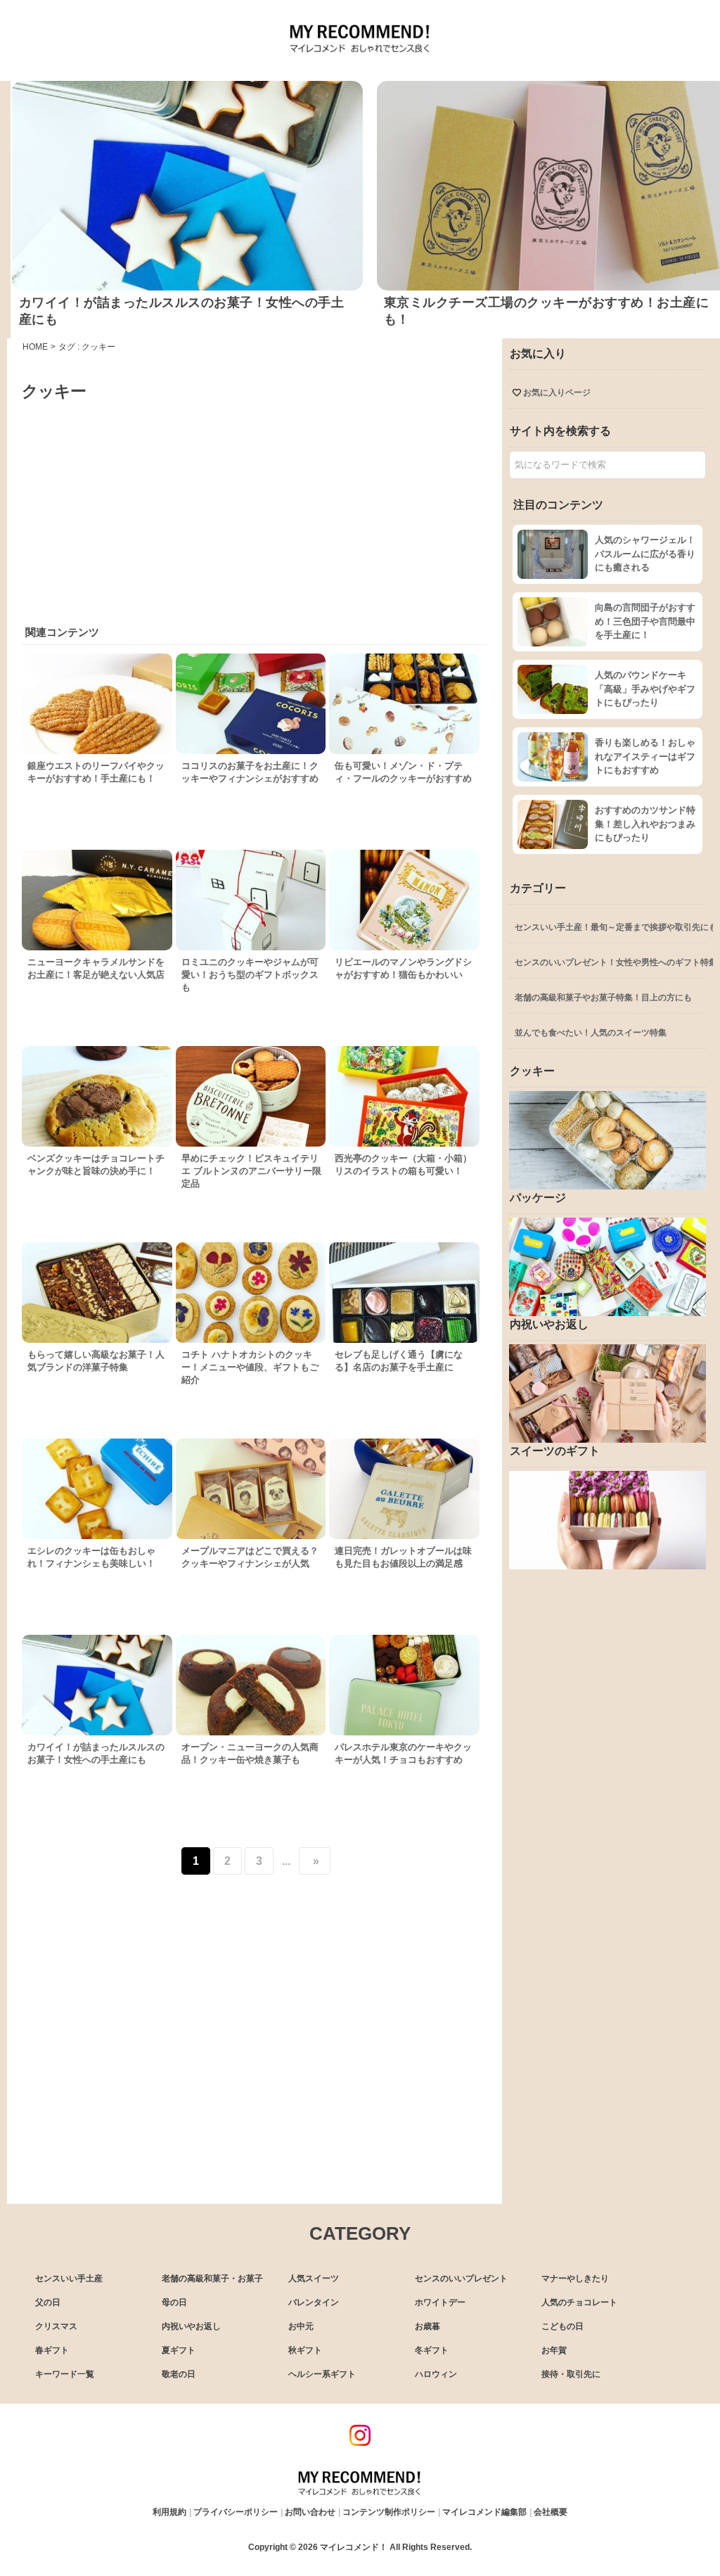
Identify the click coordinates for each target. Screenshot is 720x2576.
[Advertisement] (254, 508)
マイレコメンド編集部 (484, 2512)
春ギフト (52, 2350)
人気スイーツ (314, 2278)
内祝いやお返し (191, 2326)
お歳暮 (427, 2326)
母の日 (174, 2302)
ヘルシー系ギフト (322, 2374)
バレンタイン (314, 2302)
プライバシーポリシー (236, 2512)
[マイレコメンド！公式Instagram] (360, 2442)
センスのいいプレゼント (461, 2278)
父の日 (48, 2302)
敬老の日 (179, 2374)
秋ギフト (305, 2350)
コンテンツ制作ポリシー (389, 2512)
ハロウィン (436, 2374)
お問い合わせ (310, 2512)
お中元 (301, 2326)
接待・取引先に (571, 2374)
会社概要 (551, 2512)
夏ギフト (179, 2350)
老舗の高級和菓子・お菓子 (212, 2278)
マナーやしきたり (575, 2278)
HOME (35, 347)
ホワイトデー (440, 2302)
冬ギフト (432, 2350)
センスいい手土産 (69, 2278)
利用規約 (169, 2512)
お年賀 (554, 2350)
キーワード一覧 (65, 2374)
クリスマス (56, 2326)
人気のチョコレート (579, 2302)
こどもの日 (562, 2326)
